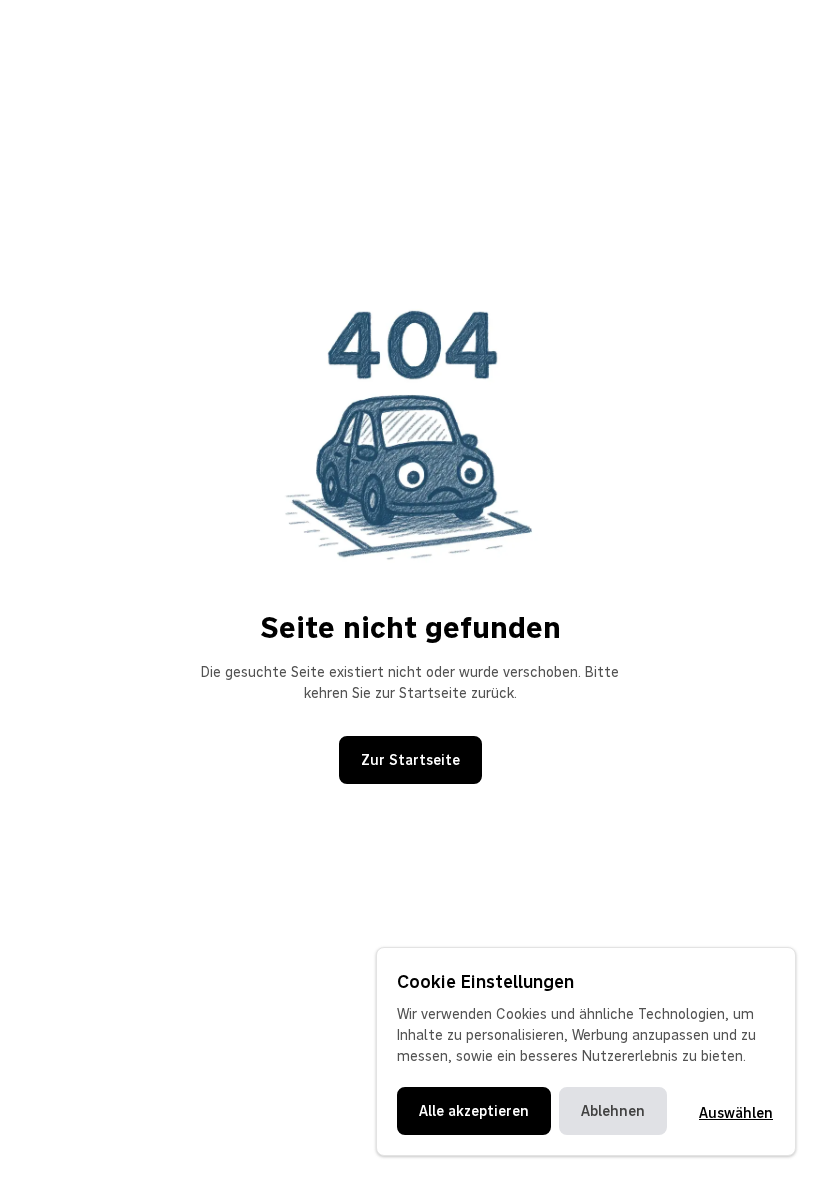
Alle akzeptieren (474, 1111)
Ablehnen (613, 1111)
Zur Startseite (410, 760)
